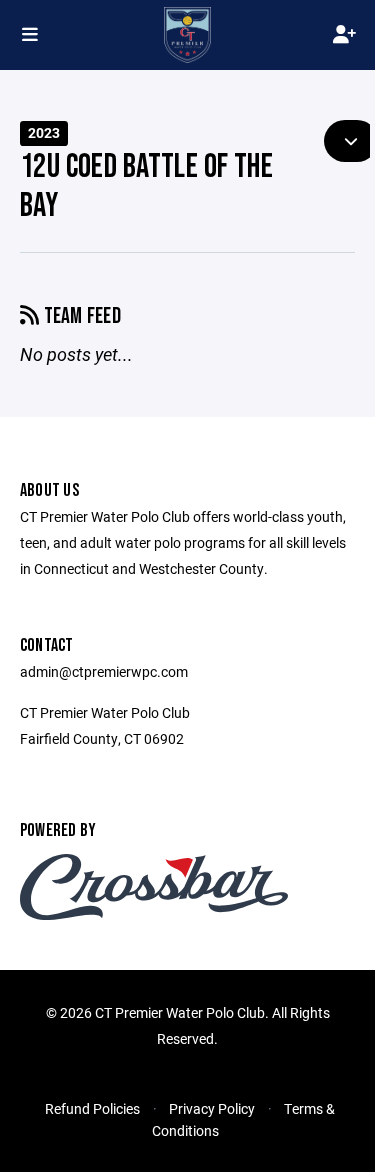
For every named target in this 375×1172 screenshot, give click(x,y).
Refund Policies (92, 1108)
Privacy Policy (212, 1108)
